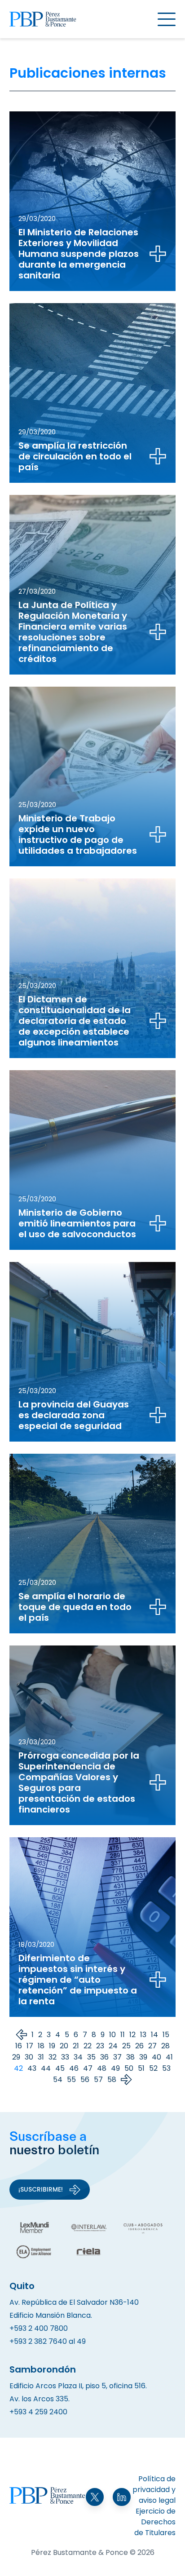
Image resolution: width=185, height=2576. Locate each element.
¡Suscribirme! (41, 2189)
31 (41, 2057)
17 (30, 2046)
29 (16, 2057)
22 (88, 2046)
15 (166, 2035)
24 (113, 2046)
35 (91, 2057)
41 (169, 2057)
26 (139, 2046)
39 (143, 2057)
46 (74, 2068)
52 (153, 2068)
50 (129, 2068)
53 (166, 2068)
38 (130, 2057)
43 (32, 2068)
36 (104, 2057)
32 (53, 2057)
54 (58, 2080)
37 (117, 2057)
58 (112, 2080)
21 (76, 2046)
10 (112, 2035)
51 (141, 2068)
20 (64, 2046)
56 (85, 2080)
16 (19, 2046)
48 (102, 2068)
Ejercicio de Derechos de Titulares (155, 2522)
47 (88, 2068)
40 (156, 2057)
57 (98, 2080)
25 (126, 2046)
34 (78, 2057)
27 (152, 2046)
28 (165, 2046)
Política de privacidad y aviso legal (154, 2490)
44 (46, 2068)
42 (18, 2068)
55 (71, 2080)
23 (100, 2046)
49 (115, 2068)
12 (132, 2035)
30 (29, 2057)
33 (65, 2057)
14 (154, 2035)
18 (41, 2046)
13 (143, 2035)
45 (60, 2068)
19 (52, 2046)
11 (123, 2035)
